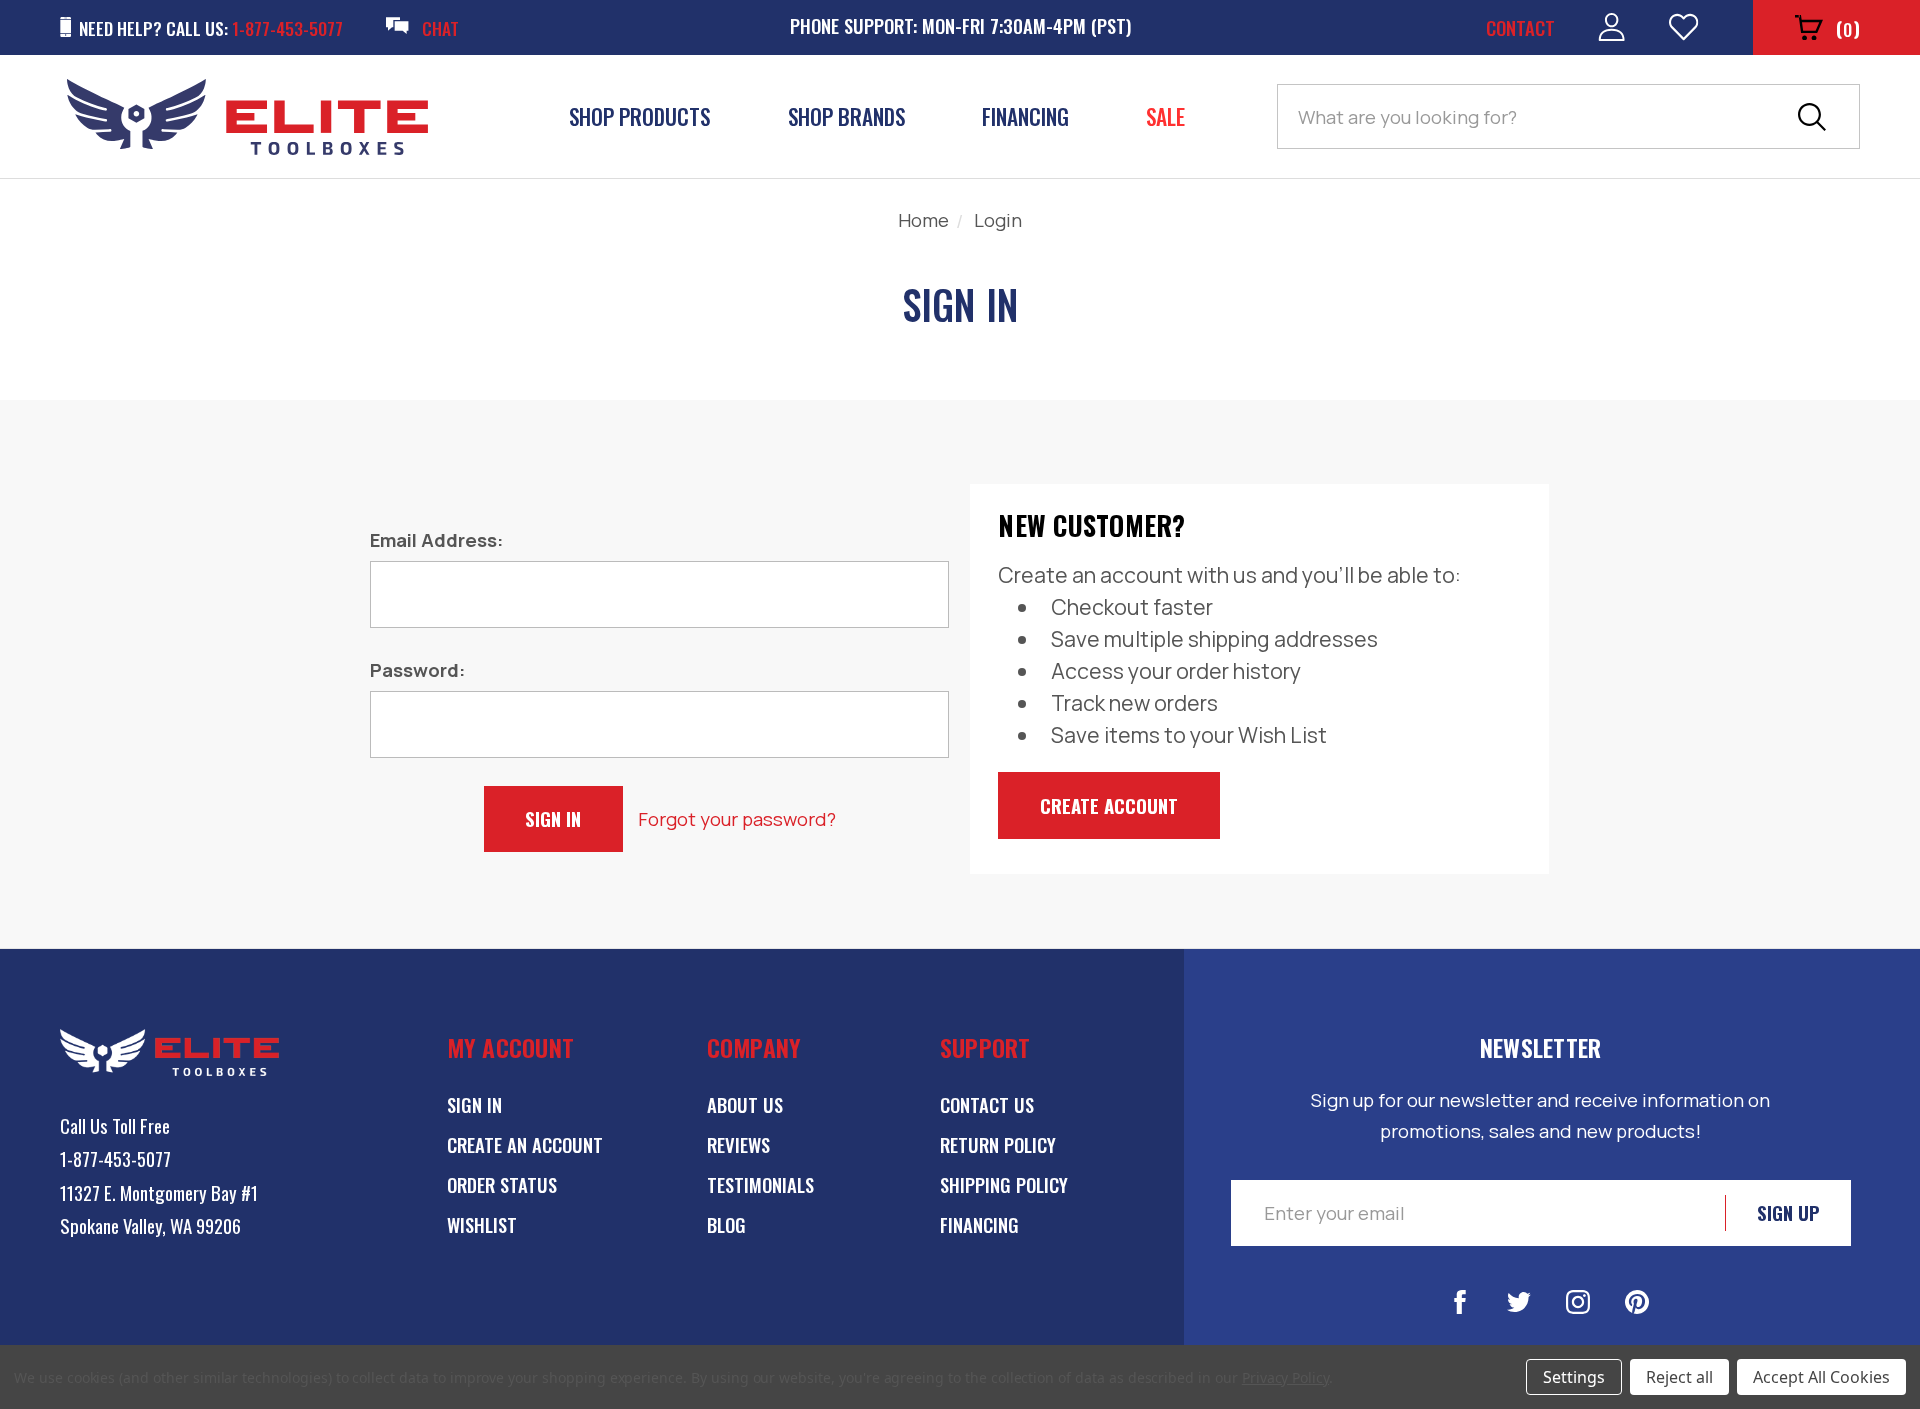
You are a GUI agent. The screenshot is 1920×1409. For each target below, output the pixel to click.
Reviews (738, 1144)
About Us (745, 1104)
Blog (726, 1224)
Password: (417, 670)
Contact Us (987, 1104)
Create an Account (525, 1144)
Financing (1025, 116)
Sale (1165, 116)
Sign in (474, 1104)
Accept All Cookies (1821, 1377)
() (1848, 28)
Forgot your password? (737, 819)
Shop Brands (846, 116)
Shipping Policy (1004, 1184)
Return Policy (998, 1144)
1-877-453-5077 (115, 1158)
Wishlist (482, 1224)
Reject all (1679, 1377)
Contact (1520, 27)
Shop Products (639, 116)
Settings (1574, 1377)
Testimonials (760, 1184)
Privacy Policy (1285, 1377)
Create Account (1109, 805)
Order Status (502, 1184)
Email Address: (436, 540)
